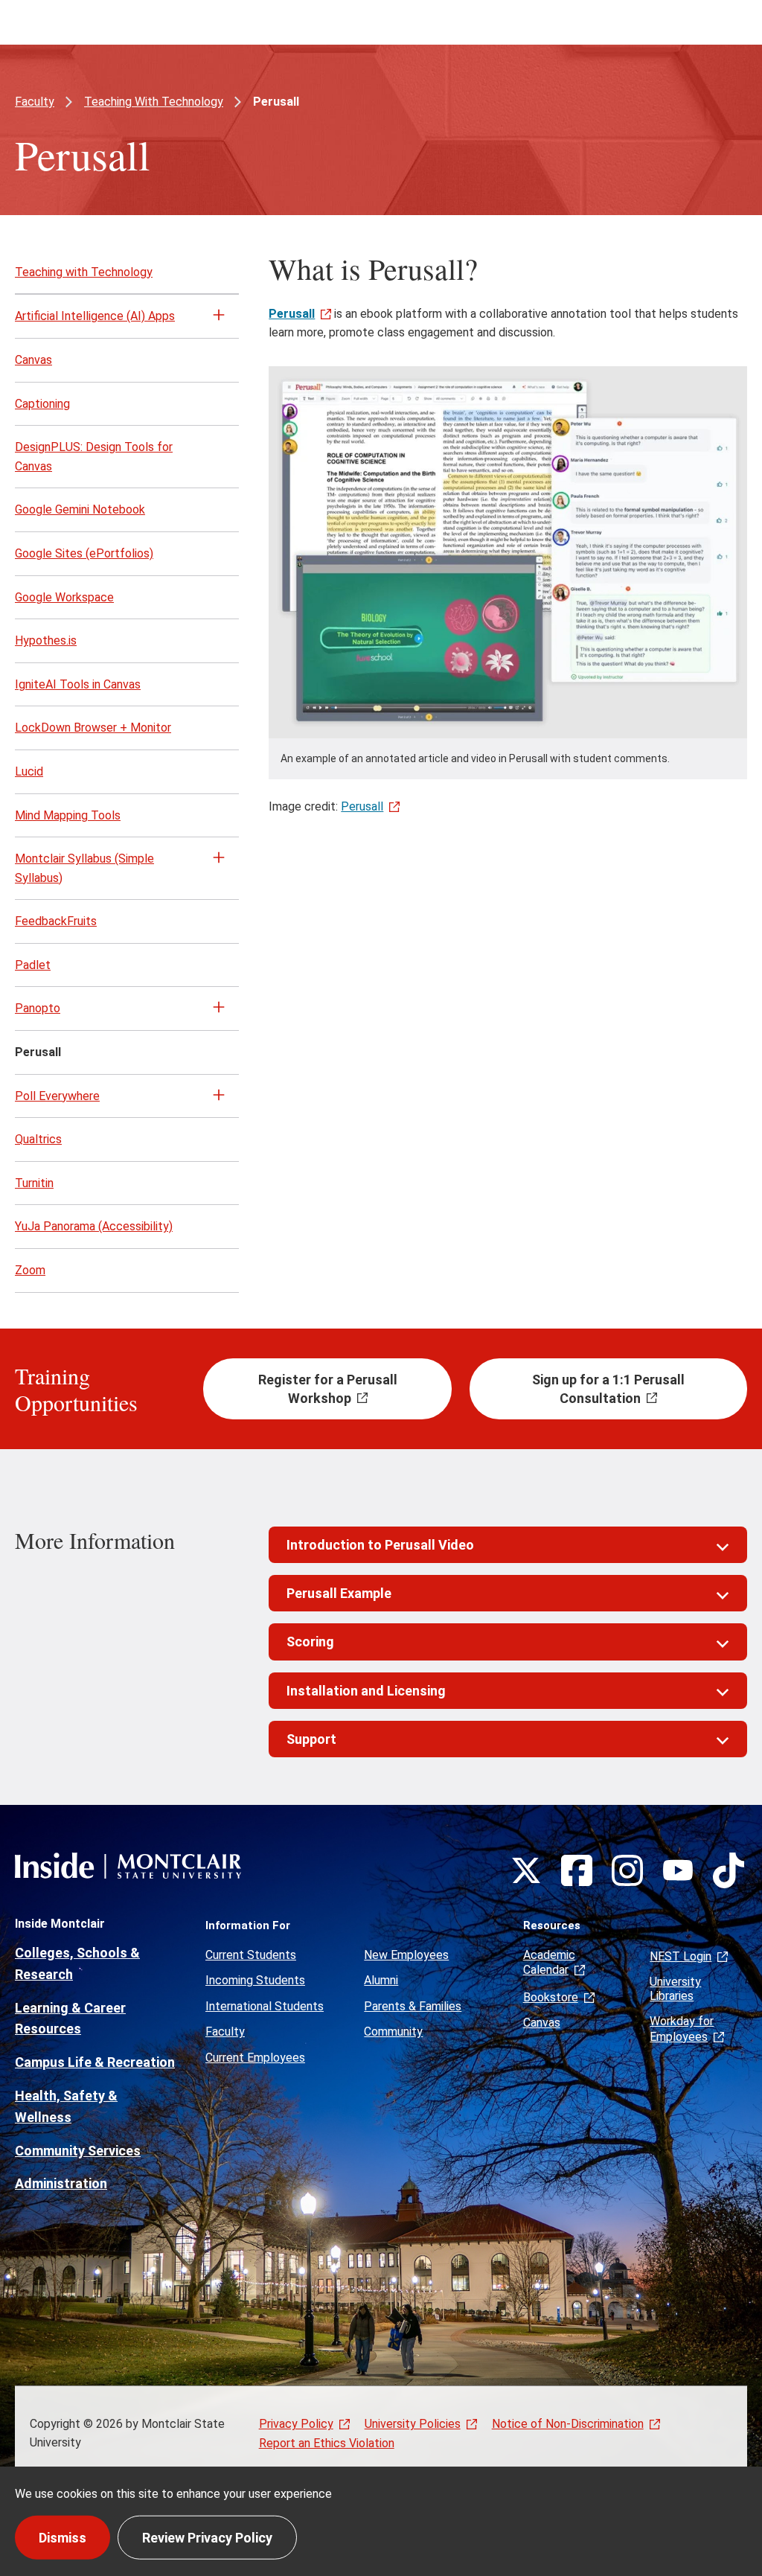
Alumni (381, 1980)
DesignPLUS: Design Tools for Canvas (94, 457)
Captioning (42, 404)
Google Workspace (64, 597)
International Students (265, 2006)
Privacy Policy (296, 2424)
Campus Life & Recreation (95, 2062)
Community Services (78, 2151)
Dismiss (63, 2537)
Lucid (29, 771)
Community (393, 2032)
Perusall (362, 806)
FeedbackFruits (56, 921)
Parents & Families (413, 2006)
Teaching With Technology (154, 102)
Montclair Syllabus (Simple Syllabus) (84, 868)
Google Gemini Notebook (80, 509)
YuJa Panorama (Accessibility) (94, 1226)
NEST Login (681, 1956)
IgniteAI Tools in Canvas (78, 684)
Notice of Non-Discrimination (568, 2424)
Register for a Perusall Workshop (328, 1389)
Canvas (33, 360)
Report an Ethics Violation (327, 2443)
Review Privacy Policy (207, 2537)
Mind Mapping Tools (68, 815)
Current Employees (255, 2058)
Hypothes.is (46, 640)
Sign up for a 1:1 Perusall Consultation (608, 1389)
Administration (61, 2183)
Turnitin (34, 1183)
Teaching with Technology (84, 272)
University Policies (413, 2424)
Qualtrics (38, 1139)
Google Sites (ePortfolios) (84, 553)
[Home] (128, 1866)
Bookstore (551, 1997)
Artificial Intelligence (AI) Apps (95, 316)
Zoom (30, 1270)
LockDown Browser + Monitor (93, 728)
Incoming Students (255, 1980)
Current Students (251, 1955)
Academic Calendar (549, 1962)
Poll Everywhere (57, 1096)
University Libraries (675, 1988)
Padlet (33, 965)
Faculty (35, 102)
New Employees (406, 1955)
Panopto (38, 1008)
